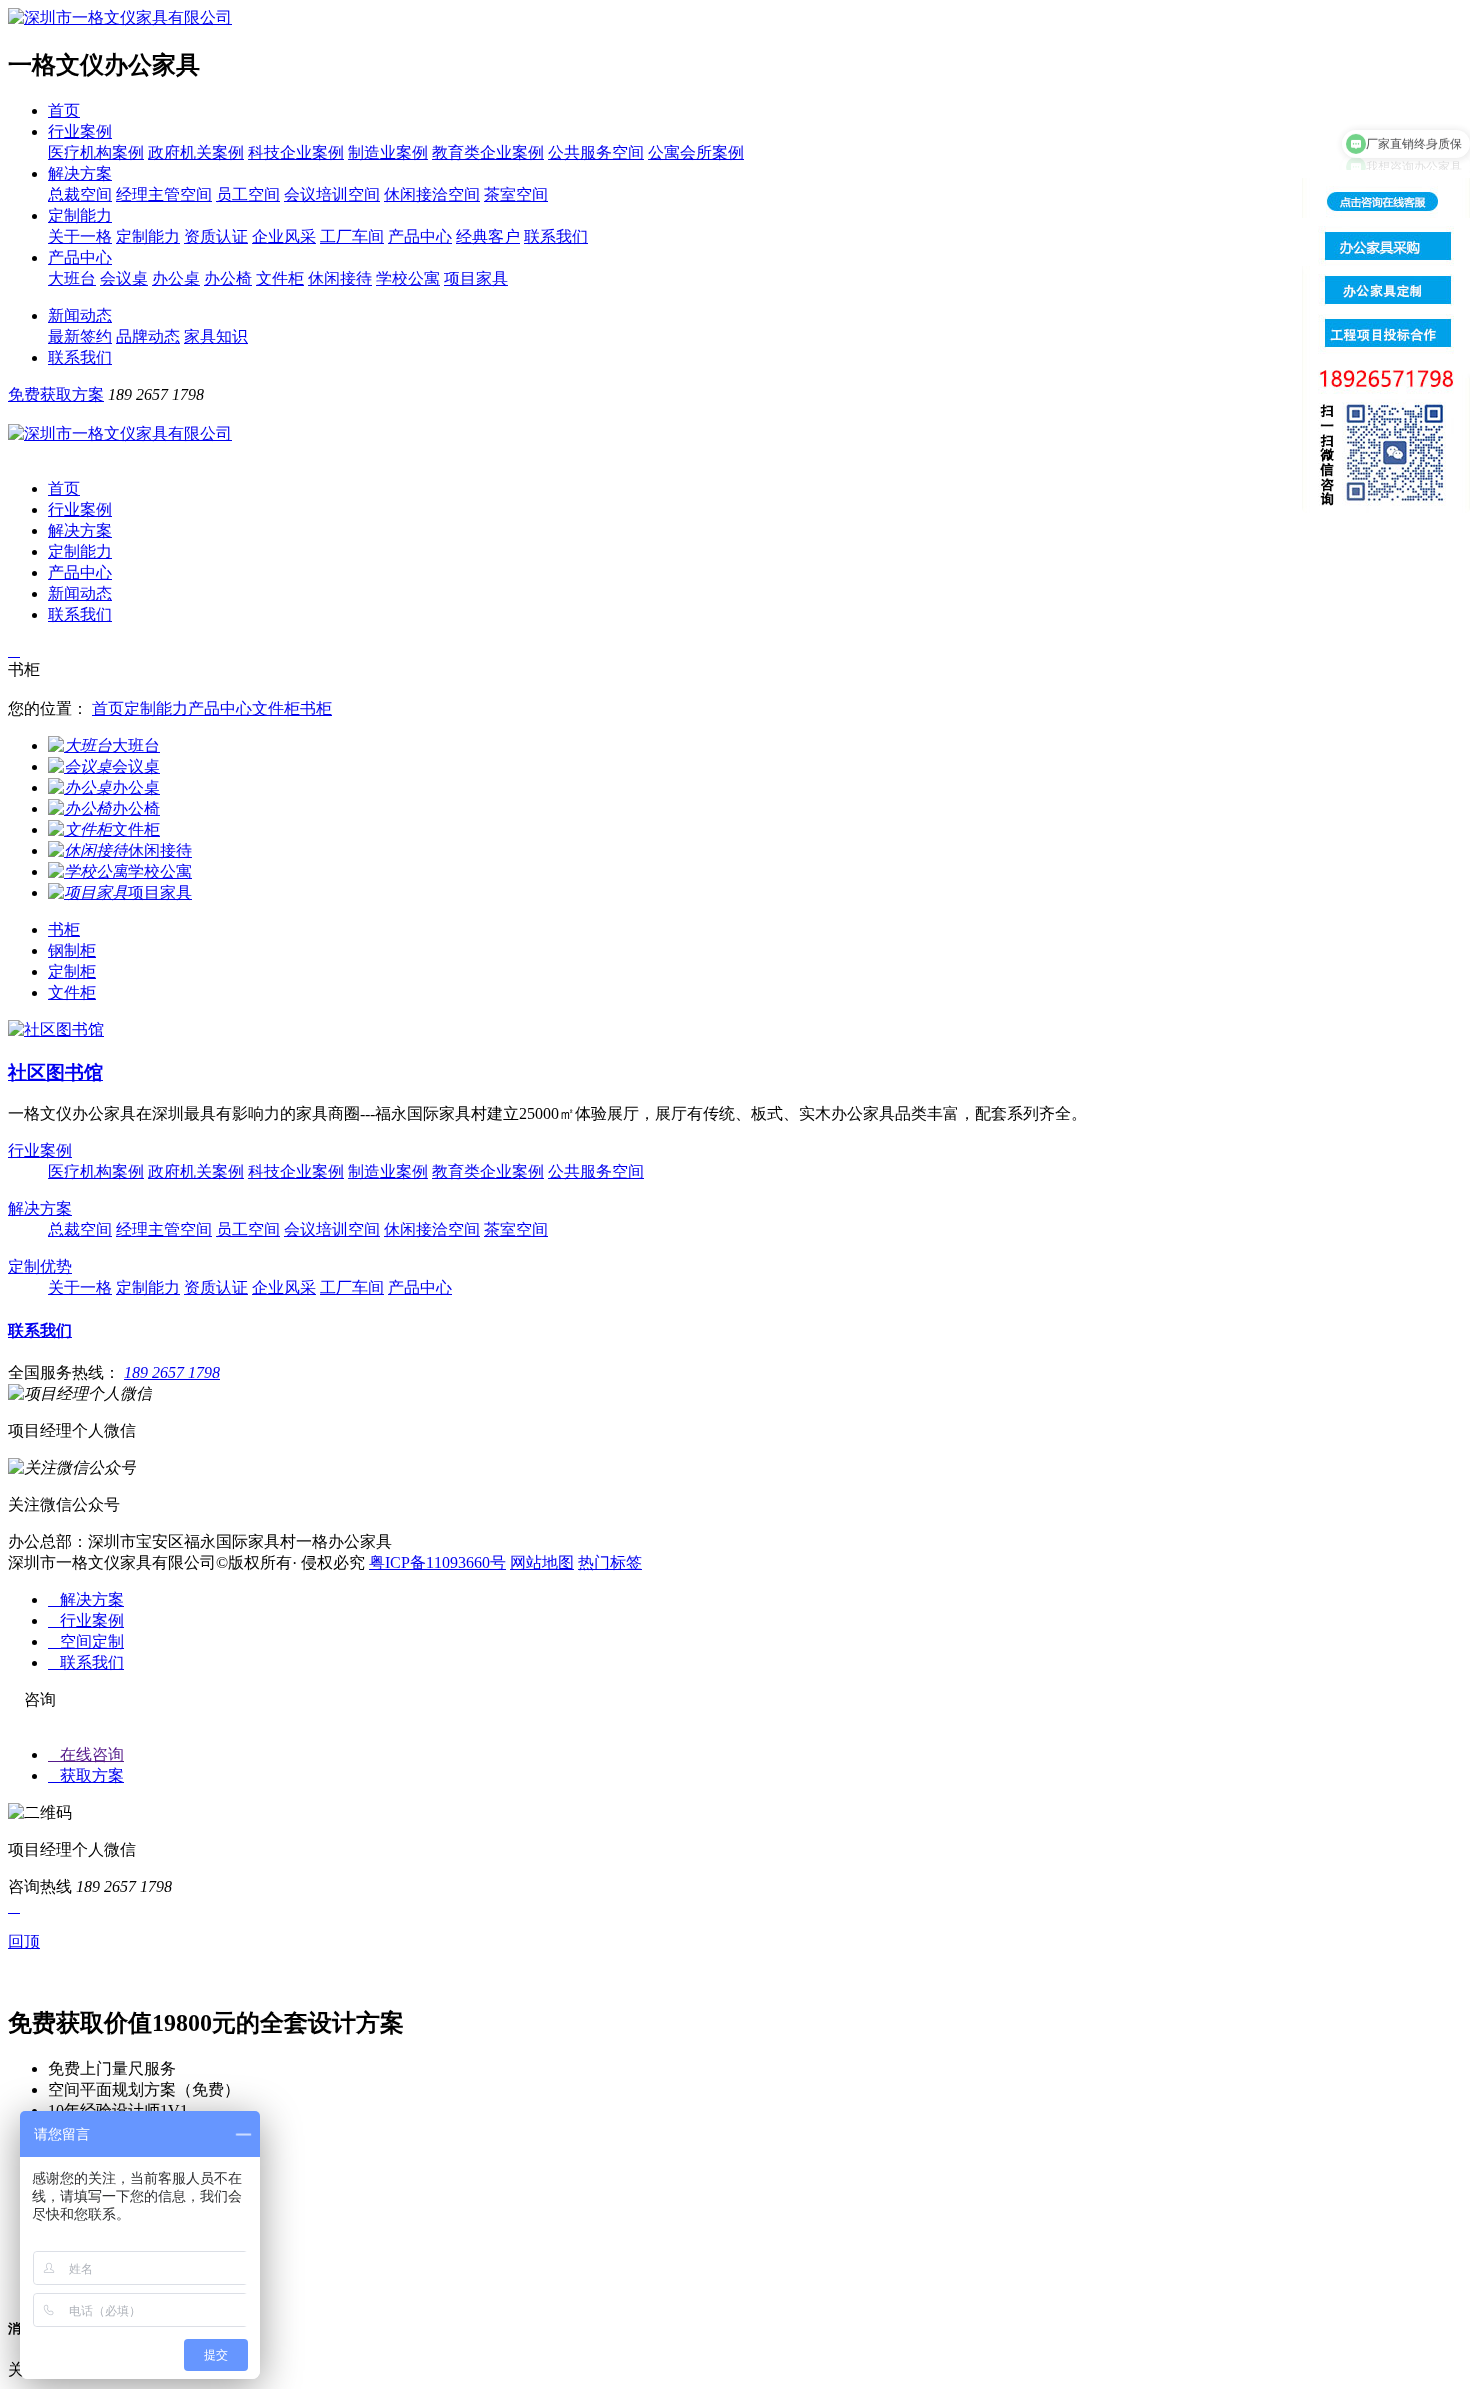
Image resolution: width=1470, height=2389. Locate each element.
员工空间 (248, 194)
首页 (64, 110)
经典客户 (488, 236)
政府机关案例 (196, 152)
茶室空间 (516, 194)
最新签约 (80, 336)
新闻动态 (80, 315)
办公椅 (228, 278)
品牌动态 (148, 336)
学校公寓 (408, 278)
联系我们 (556, 236)
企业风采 (284, 236)
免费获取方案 (56, 394)
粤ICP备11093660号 (437, 1562)
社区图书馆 (55, 1072)
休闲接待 (340, 278)
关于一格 (80, 236)
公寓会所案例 (696, 152)
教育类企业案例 (488, 152)
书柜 (316, 708)
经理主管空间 (164, 194)
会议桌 (124, 278)
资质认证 (216, 236)
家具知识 (216, 336)
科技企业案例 (296, 152)
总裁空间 (80, 194)
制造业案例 (388, 152)
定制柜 (72, 971)
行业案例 (80, 131)
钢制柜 (72, 950)
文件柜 (280, 278)
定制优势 (40, 1266)
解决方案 (80, 173)
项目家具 (476, 278)
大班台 (72, 278)
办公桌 (176, 278)
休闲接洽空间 (432, 194)
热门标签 (610, 1562)
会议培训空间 (332, 194)
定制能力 (80, 215)
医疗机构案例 (96, 152)
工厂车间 (352, 236)
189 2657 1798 (172, 1372)
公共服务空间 (596, 152)
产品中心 (420, 236)
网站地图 (542, 1562)
